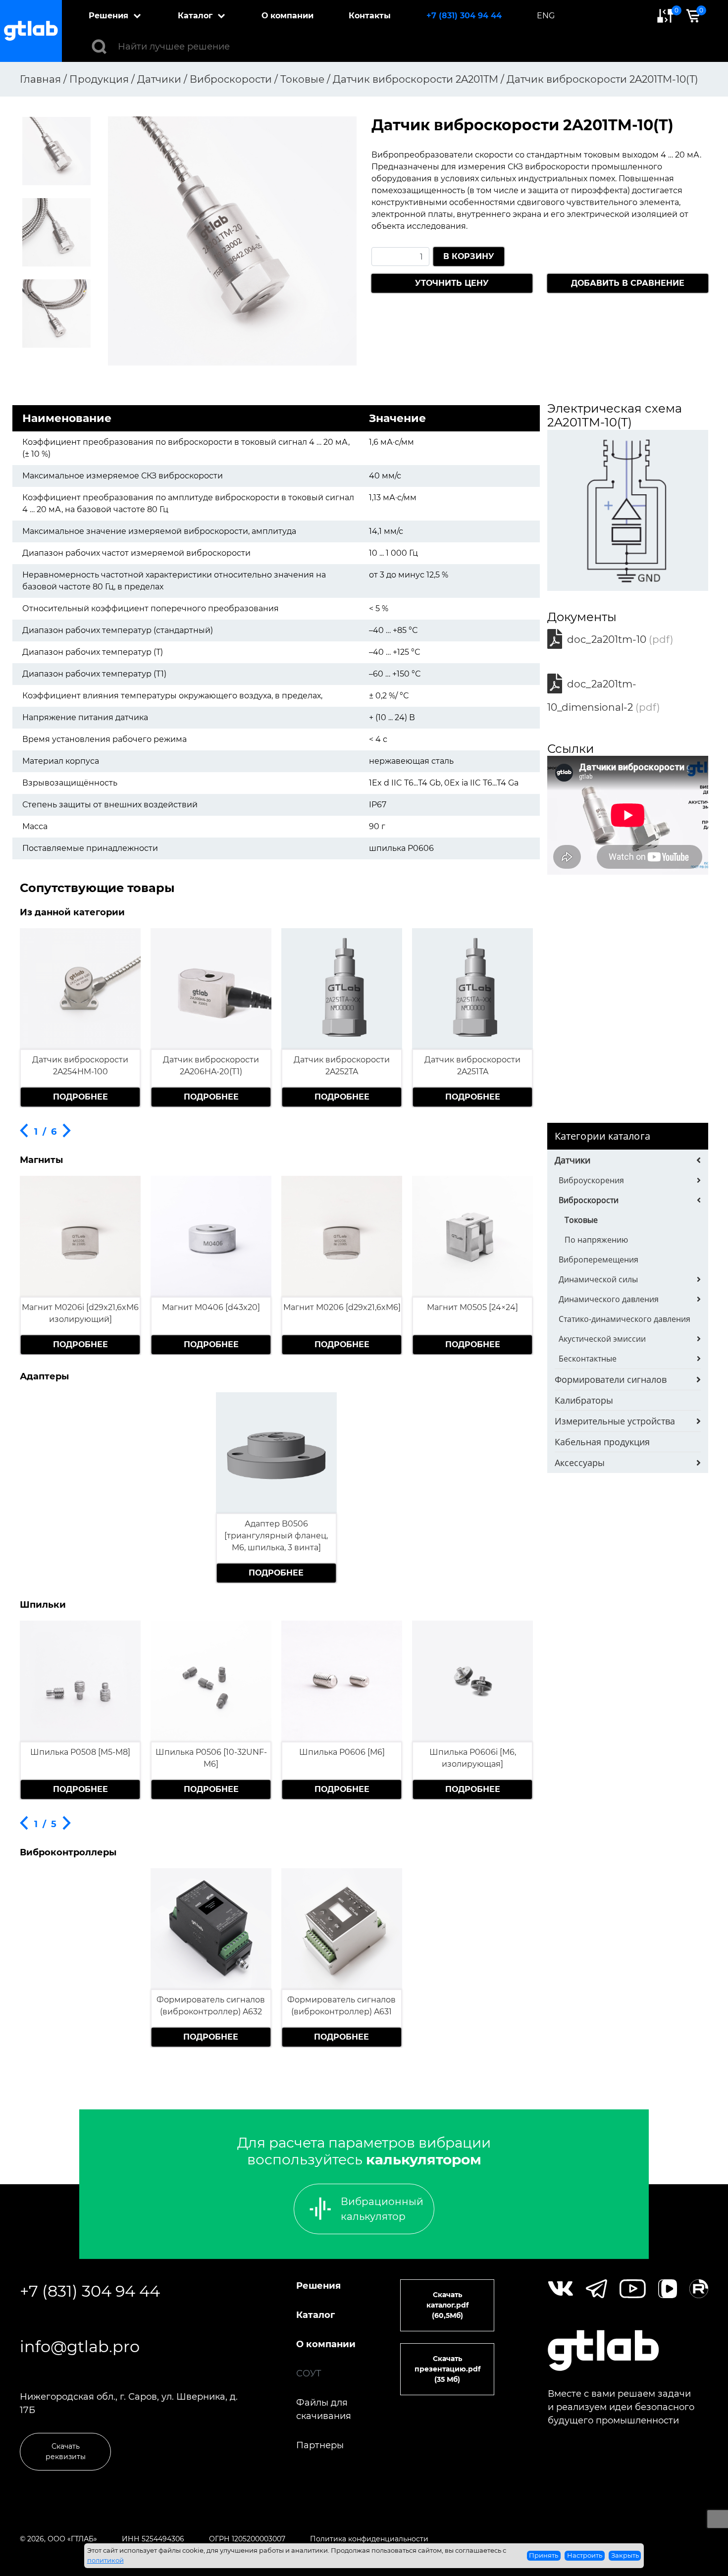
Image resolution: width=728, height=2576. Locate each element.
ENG (546, 16)
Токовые (581, 1220)
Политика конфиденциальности (369, 2539)
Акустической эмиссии (602, 1339)
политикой (105, 2560)
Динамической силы (598, 1279)
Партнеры (320, 2445)
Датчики (572, 1160)
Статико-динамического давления (624, 1319)
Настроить (585, 2555)
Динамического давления (609, 1299)
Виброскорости (589, 1200)
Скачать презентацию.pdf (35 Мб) (447, 2369)
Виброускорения (591, 1180)
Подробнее (80, 1097)
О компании (287, 16)
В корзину (469, 256)
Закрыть (625, 2555)
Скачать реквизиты (66, 2451)
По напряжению (596, 1240)
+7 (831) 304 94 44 (464, 16)
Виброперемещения (598, 1260)
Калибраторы (584, 1400)
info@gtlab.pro (80, 2346)
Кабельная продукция (602, 1442)
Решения (108, 16)
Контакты (370, 16)
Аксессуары (580, 1463)
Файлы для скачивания (324, 2409)
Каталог (195, 16)
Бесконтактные (588, 1359)
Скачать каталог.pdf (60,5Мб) (447, 2305)
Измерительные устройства (615, 1421)
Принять (544, 2555)
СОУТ (309, 2373)
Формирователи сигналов (611, 1379)
